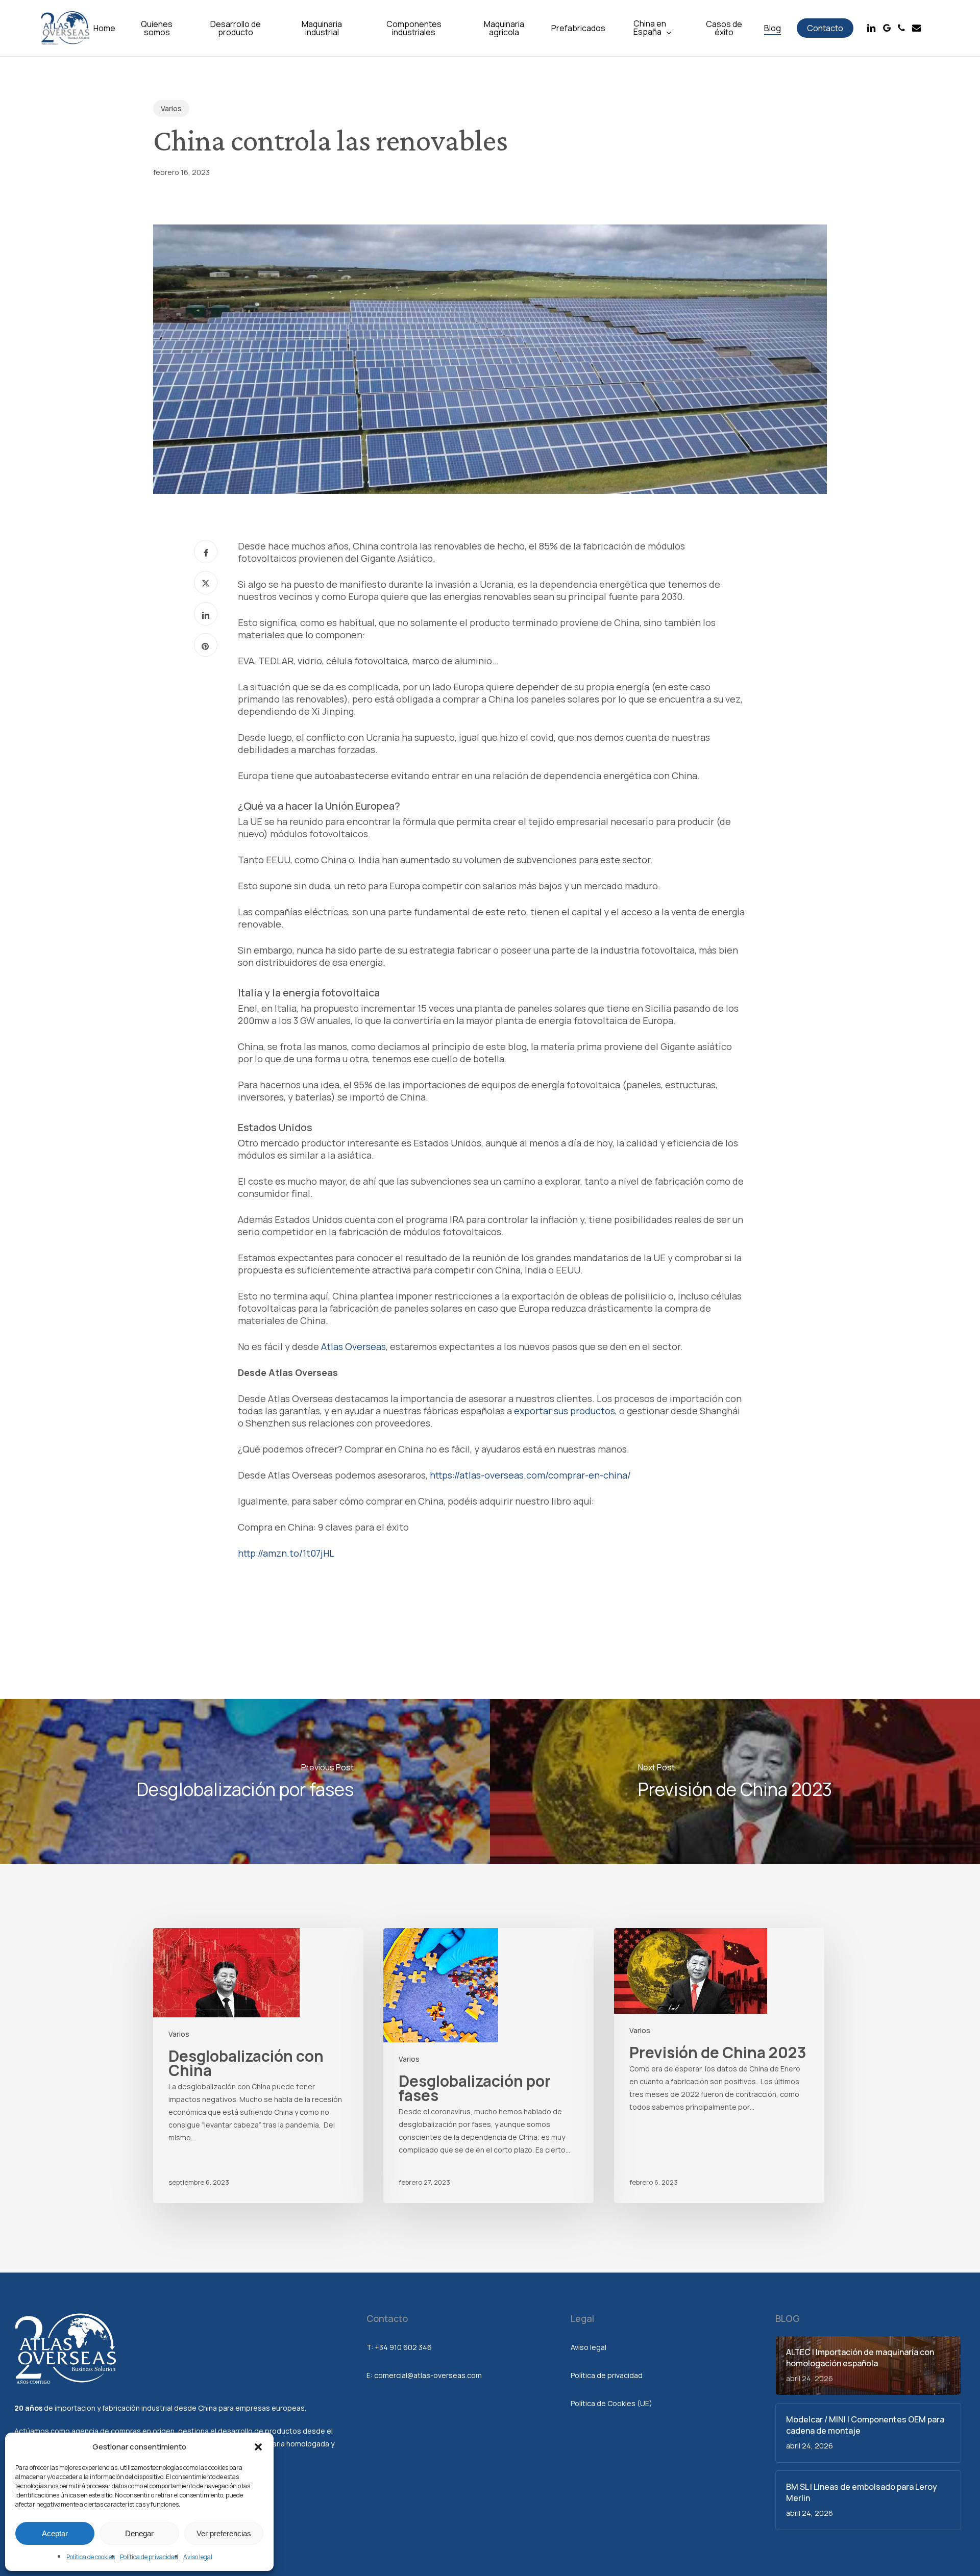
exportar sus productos (565, 1411)
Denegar (139, 2533)
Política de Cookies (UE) (611, 2403)
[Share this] (206, 552)
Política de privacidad (149, 2557)
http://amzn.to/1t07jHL (286, 1553)
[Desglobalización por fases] (245, 1781)
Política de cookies (91, 2557)
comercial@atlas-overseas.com (428, 2375)
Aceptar (55, 2533)
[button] (258, 2447)
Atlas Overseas (353, 1346)
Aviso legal (198, 2557)
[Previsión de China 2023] (735, 1781)
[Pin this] (206, 645)
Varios (171, 108)
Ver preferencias (224, 2533)
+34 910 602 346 (403, 2347)
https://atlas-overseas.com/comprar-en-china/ (530, 1475)
